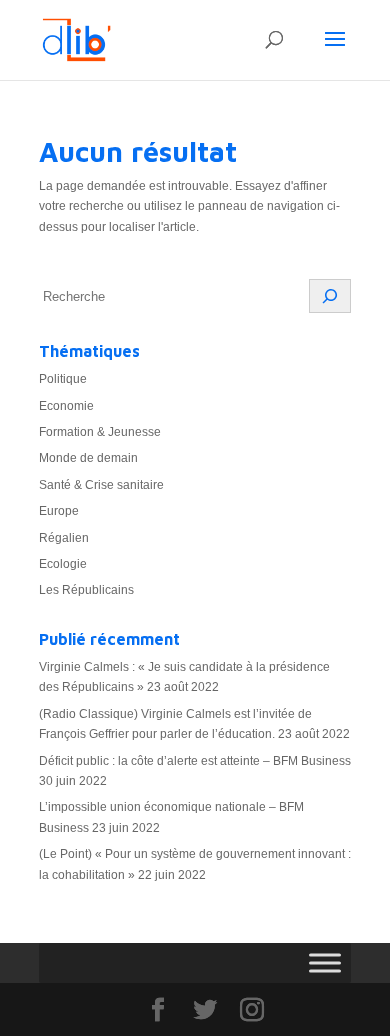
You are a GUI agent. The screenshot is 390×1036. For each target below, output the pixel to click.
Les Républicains (86, 590)
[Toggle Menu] (325, 962)
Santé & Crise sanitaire (101, 485)
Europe (59, 511)
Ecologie (63, 564)
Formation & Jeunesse (100, 432)
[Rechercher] (330, 296)
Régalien (64, 538)
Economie (66, 406)
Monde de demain (88, 458)
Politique (63, 379)
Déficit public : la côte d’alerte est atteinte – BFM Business (195, 761)
